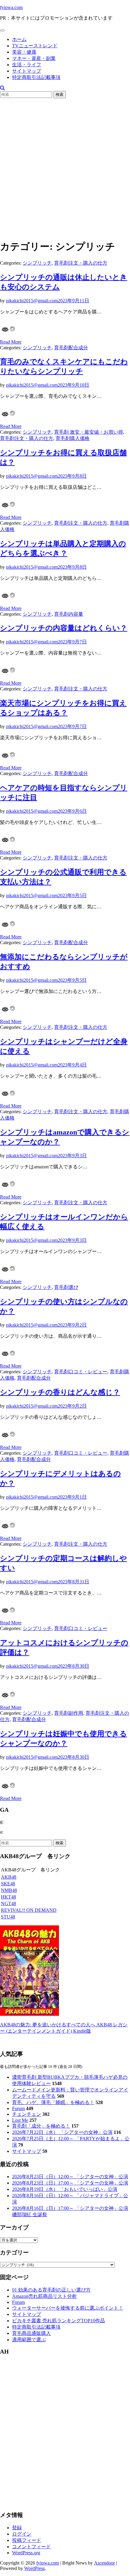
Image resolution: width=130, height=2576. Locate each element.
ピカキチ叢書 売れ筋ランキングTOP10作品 (58, 2321)
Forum (18, 2108)
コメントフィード (31, 2547)
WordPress (34, 2568)
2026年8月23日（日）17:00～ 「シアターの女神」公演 (70, 2183)
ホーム (19, 39)
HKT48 (8, 1897)
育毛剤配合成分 (71, 348)
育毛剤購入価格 (73, 438)
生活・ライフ (27, 65)
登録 (17, 2528)
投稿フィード (27, 2540)
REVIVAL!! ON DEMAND (29, 1910)
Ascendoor (104, 2563)
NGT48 (8, 1904)
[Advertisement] (65, 169)
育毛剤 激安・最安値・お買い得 (89, 432)
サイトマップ (27, 71)
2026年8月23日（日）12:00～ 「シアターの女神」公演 (70, 2177)
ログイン (22, 2534)
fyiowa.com (11, 7)
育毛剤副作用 (69, 1713)
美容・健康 (24, 52)
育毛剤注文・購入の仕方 (81, 263)
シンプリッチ (37, 263)
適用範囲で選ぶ (29, 2340)
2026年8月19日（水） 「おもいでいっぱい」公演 (65, 2189)
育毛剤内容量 (69, 614)
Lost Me (20, 2120)
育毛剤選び (66, 1287)
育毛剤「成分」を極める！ (41, 2126)
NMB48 (9, 1890)
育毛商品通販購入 (31, 2333)
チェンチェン (27, 2114)
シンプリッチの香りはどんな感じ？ (60, 1392)
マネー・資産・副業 (34, 58)
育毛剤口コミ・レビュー (81, 1372)
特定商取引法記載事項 (36, 77)
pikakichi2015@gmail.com (32, 301)
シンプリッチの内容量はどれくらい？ (64, 628)
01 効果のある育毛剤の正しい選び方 (51, 2290)
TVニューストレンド (35, 46)
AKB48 (9, 1877)
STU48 (8, 1917)
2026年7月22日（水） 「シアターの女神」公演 (62, 2132)
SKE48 (8, 1884)
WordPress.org (26, 2553)
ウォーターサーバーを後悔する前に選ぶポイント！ (68, 2308)
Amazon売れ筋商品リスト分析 (44, 2296)
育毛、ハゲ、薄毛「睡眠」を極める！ (53, 2102)
